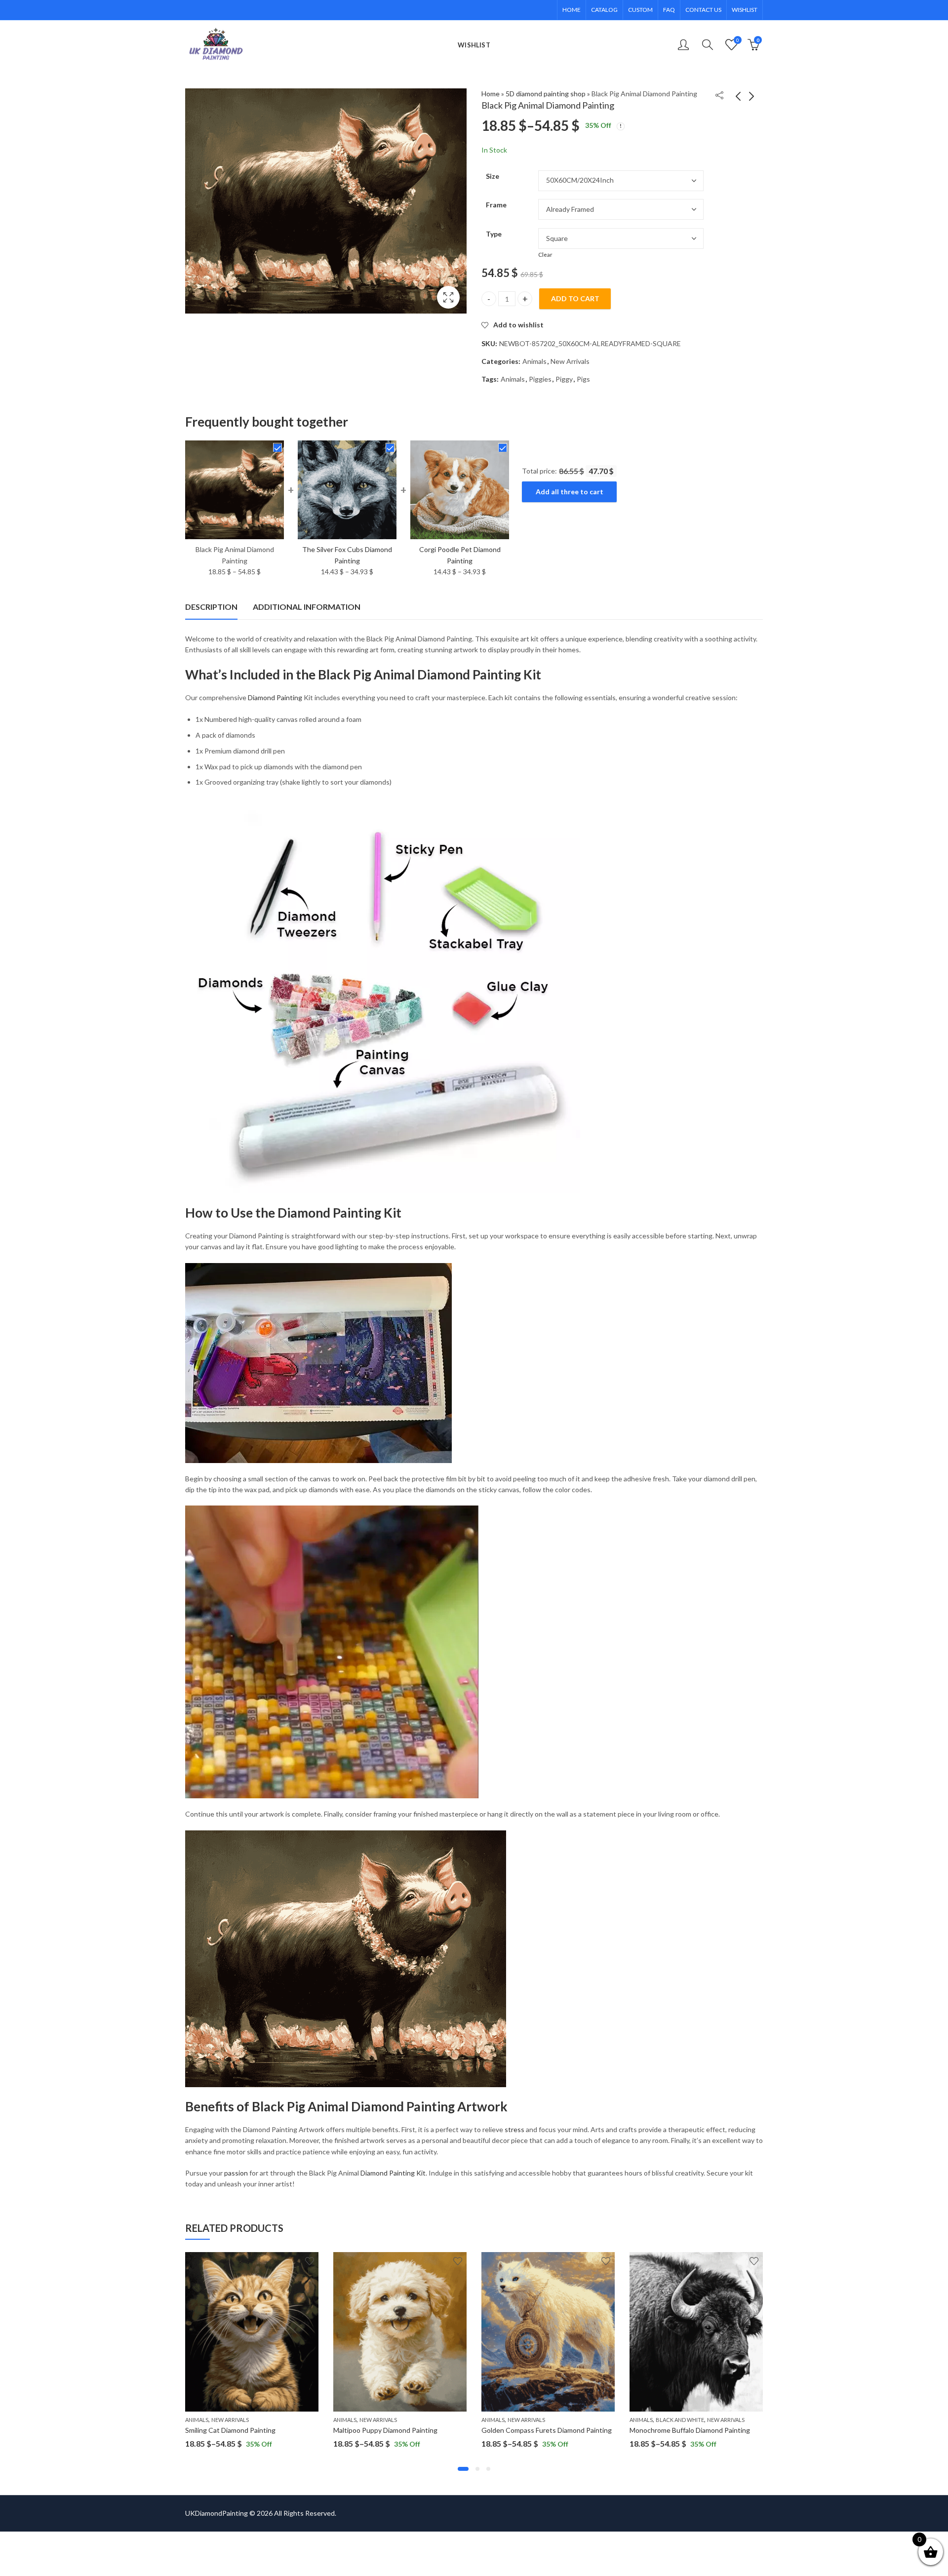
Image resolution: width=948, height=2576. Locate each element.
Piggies (540, 379)
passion (236, 2173)
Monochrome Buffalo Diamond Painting (690, 2430)
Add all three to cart (570, 492)
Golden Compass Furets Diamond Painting (547, 2430)
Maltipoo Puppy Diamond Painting (385, 2430)
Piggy (564, 379)
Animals (534, 361)
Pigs (583, 379)
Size (493, 176)
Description (211, 607)
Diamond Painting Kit (393, 2173)
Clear (545, 255)
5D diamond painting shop (546, 94)
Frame (496, 205)
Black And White (680, 2420)
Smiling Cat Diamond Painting (230, 2430)
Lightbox (448, 297)
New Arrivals (570, 361)
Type (494, 234)
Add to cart (575, 298)
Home (491, 94)
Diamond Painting (275, 697)
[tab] (211, 607)
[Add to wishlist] (310, 2261)
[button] (463, 2469)
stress (514, 2129)
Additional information (307, 607)
